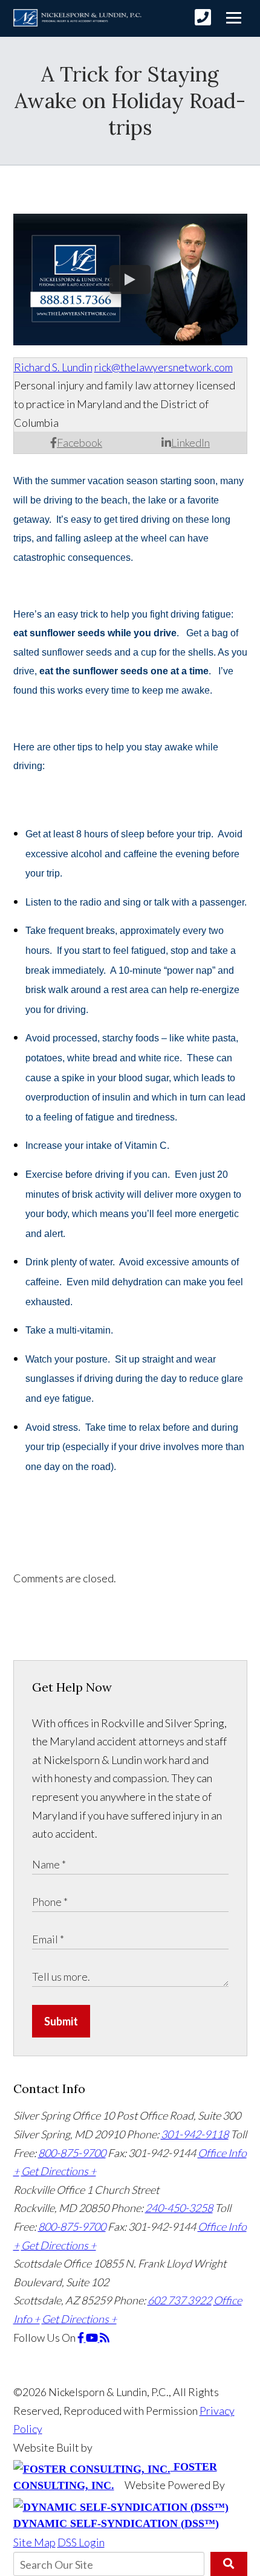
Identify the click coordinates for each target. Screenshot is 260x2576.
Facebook (80, 443)
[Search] (229, 2564)
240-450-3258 (179, 2208)
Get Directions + (59, 2171)
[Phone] (203, 17)
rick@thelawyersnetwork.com (164, 367)
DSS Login (81, 2542)
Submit (61, 2021)
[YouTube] (93, 2338)
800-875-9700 (72, 2153)
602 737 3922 (180, 2300)
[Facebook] (82, 2338)
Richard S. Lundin (53, 367)
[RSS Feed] (105, 2338)
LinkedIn (190, 443)
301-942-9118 (195, 2134)
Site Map (34, 2542)
